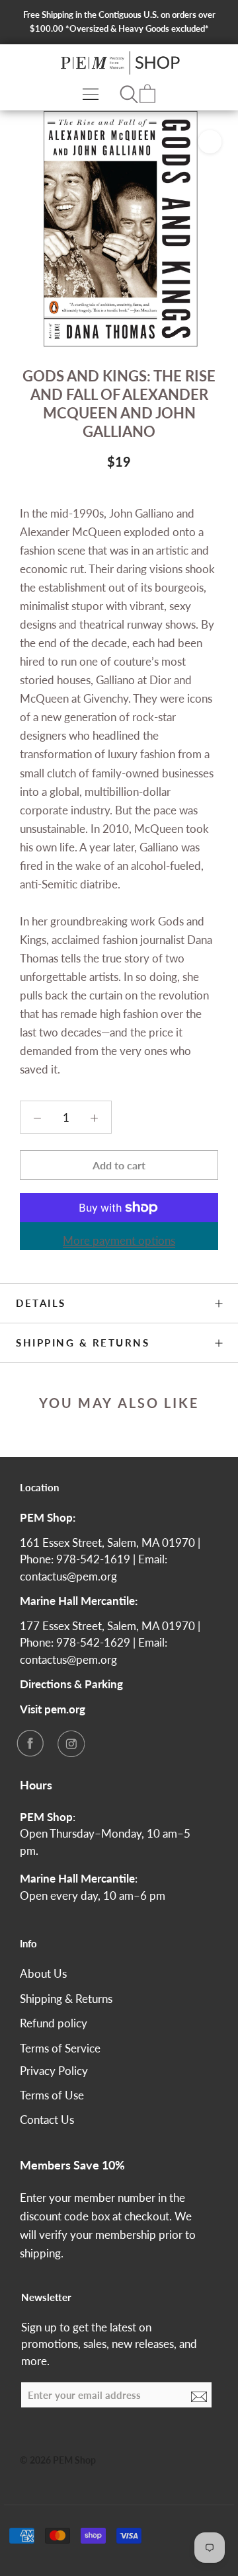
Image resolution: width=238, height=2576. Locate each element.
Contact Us (47, 2120)
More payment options (119, 1240)
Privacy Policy (54, 2071)
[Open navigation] (90, 94)
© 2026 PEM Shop (58, 2460)
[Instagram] (71, 1743)
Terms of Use (52, 2095)
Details (41, 1303)
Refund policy (54, 2023)
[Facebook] (30, 1743)
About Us (43, 1973)
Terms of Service (60, 2048)
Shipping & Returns (83, 1343)
